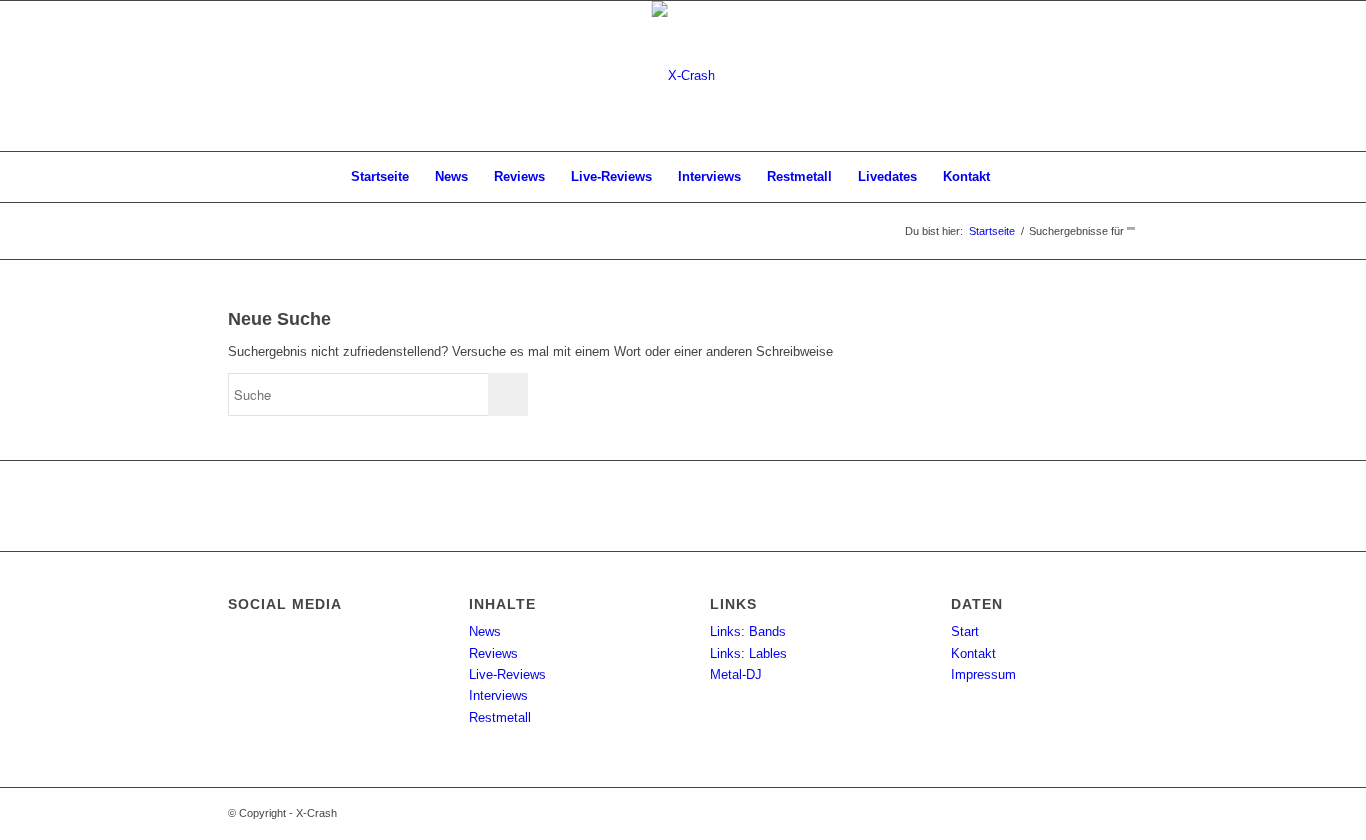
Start (965, 631)
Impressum (983, 674)
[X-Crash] (683, 76)
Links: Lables (748, 653)
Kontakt (973, 653)
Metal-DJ (736, 674)
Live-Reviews (507, 674)
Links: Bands (748, 631)
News (485, 631)
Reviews (493, 653)
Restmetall (500, 717)
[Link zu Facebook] (1123, 76)
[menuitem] (380, 177)
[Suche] (1016, 177)
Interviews (498, 695)
